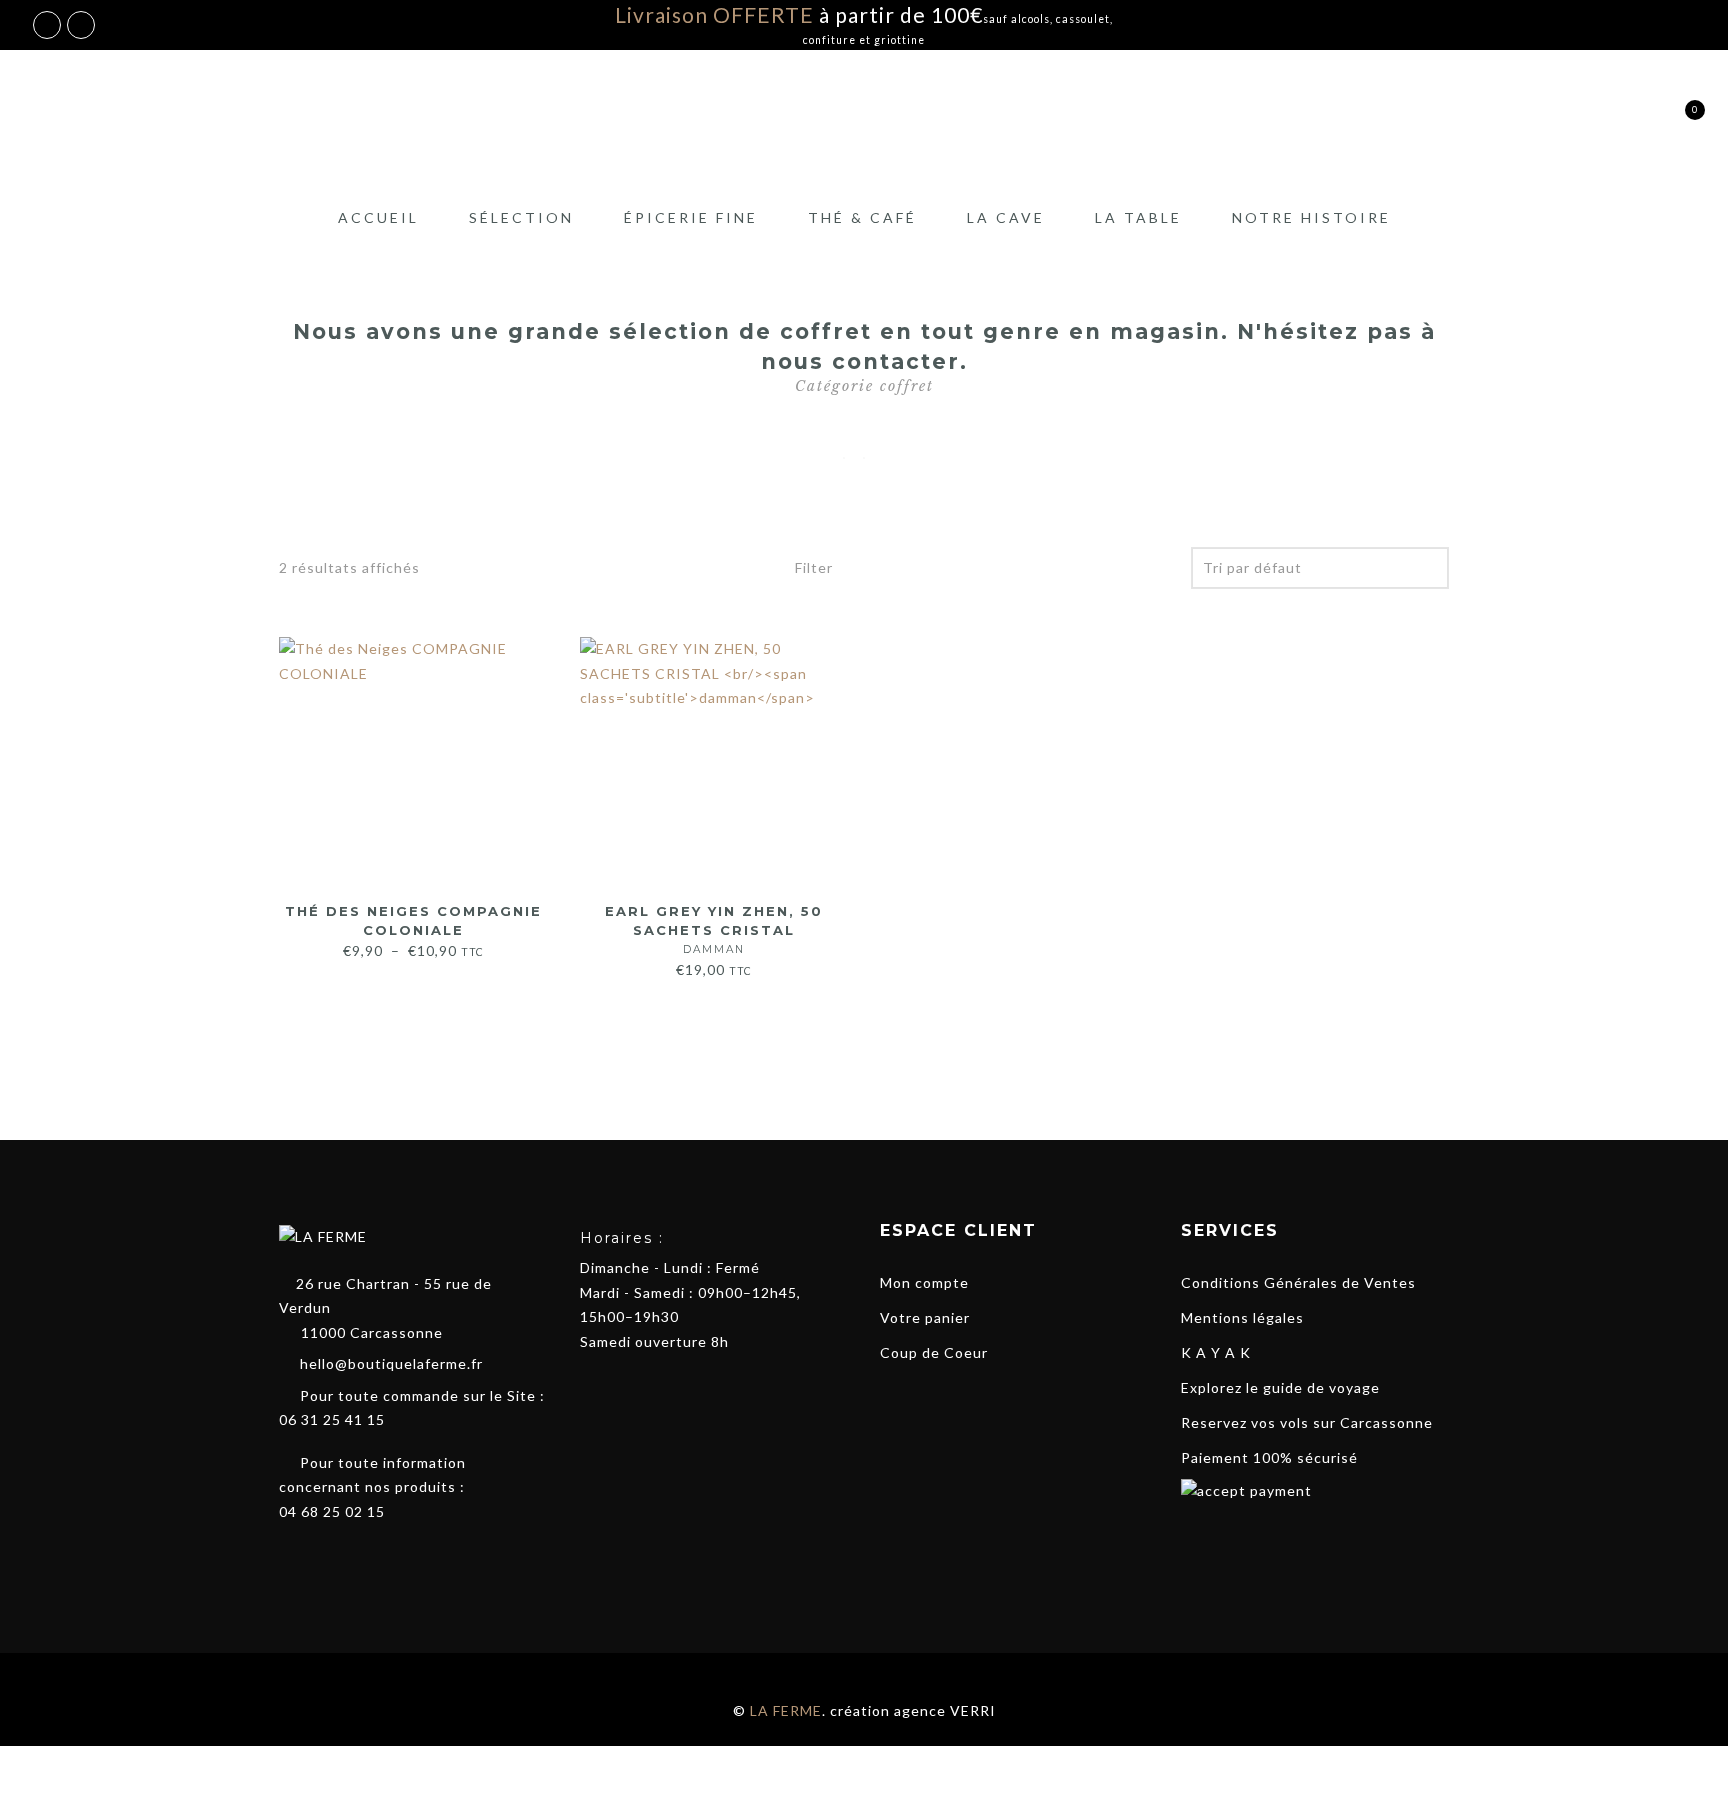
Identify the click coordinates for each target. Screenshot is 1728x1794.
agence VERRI (945, 1710)
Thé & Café (862, 217)
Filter (812, 567)
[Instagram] (326, 1558)
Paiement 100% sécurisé (1269, 1457)
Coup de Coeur (934, 1352)
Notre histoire (1311, 217)
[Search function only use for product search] (1575, 121)
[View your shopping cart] (1680, 121)
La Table (1138, 217)
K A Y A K (1216, 1352)
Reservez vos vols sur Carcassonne (1307, 1422)
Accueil (378, 217)
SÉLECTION (521, 217)
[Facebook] (290, 1558)
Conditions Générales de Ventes (1298, 1282)
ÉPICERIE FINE (691, 217)
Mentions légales (1242, 1317)
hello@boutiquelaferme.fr (391, 1363)
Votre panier (925, 1317)
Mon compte (924, 1282)
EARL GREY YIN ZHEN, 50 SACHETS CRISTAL (714, 929)
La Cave (1006, 217)
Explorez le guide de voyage (1280, 1387)
